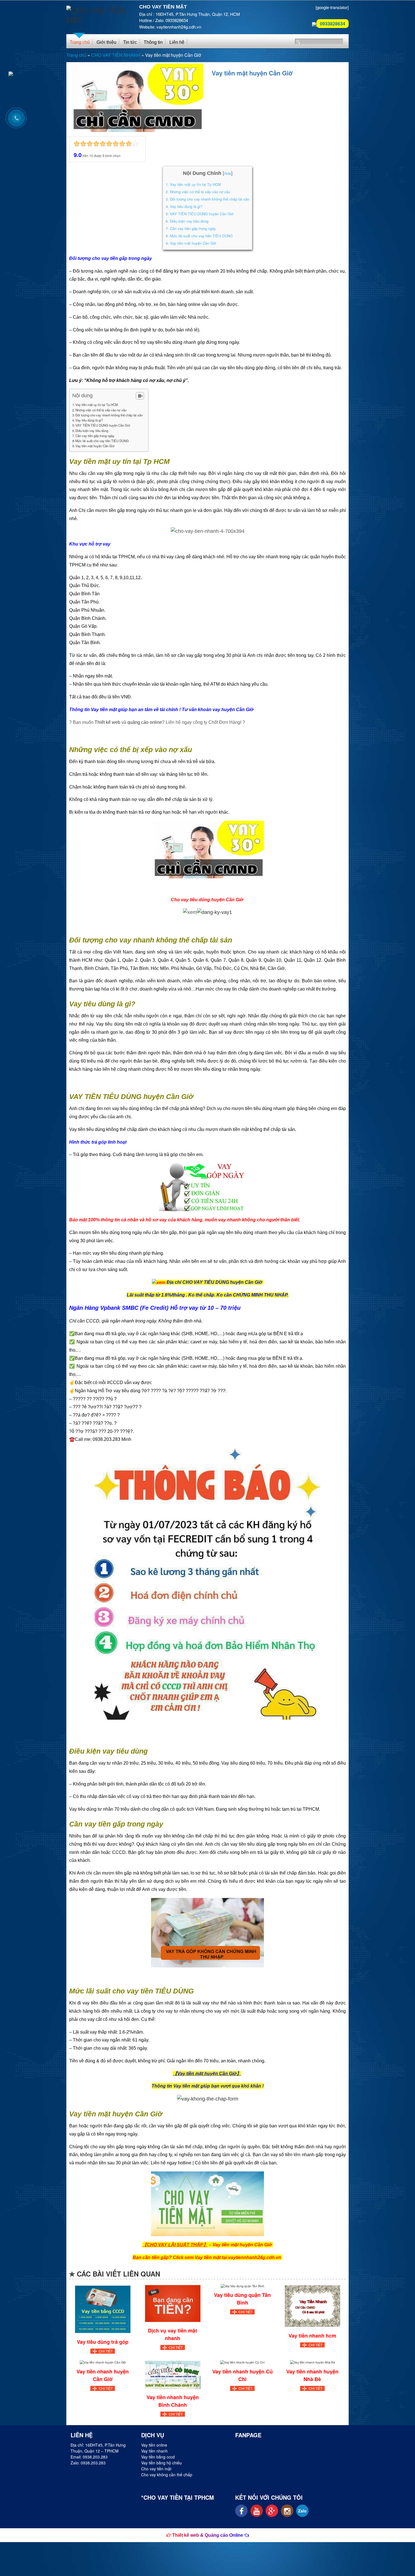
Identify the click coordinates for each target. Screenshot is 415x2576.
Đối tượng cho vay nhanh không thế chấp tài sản (207, 199)
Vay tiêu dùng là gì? (184, 206)
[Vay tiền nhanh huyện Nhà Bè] (312, 2362)
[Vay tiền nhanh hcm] (312, 2305)
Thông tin (153, 42)
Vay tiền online (154, 2445)
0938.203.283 (95, 2457)
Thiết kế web (107, 722)
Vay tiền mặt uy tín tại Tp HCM (193, 184)
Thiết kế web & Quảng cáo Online (208, 2535)
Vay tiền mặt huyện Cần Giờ (191, 243)
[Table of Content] (140, 396)
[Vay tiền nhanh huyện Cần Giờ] (103, 2362)
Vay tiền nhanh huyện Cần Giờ (103, 2375)
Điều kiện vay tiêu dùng (187, 221)
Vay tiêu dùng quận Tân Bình (242, 2299)
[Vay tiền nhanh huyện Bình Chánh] (172, 2374)
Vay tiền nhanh (154, 2451)
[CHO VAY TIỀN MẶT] (99, 12)
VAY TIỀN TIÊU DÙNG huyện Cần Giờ (199, 214)
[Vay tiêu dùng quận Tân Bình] (242, 2285)
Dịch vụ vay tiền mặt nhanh (172, 2334)
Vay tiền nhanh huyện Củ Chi (243, 2375)
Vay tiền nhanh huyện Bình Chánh (173, 2401)
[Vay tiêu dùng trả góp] (103, 2309)
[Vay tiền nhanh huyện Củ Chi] (243, 2362)
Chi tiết (106, 2351)
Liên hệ (177, 42)
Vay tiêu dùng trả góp (103, 2342)
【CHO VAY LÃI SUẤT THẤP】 (175, 2245)
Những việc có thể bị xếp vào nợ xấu (198, 192)
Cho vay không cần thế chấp (167, 2475)
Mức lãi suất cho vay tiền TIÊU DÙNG (199, 236)
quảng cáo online (145, 722)
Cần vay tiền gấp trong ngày (191, 228)
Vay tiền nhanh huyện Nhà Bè (312, 2375)
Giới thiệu (106, 42)
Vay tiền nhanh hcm (312, 2336)
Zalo (302, 2511)
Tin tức (130, 42)
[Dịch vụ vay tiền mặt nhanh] (172, 2303)
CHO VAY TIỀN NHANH (116, 55)
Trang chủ (80, 42)
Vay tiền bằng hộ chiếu (161, 2463)
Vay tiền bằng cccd (158, 2457)
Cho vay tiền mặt (156, 2469)
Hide (228, 174)
